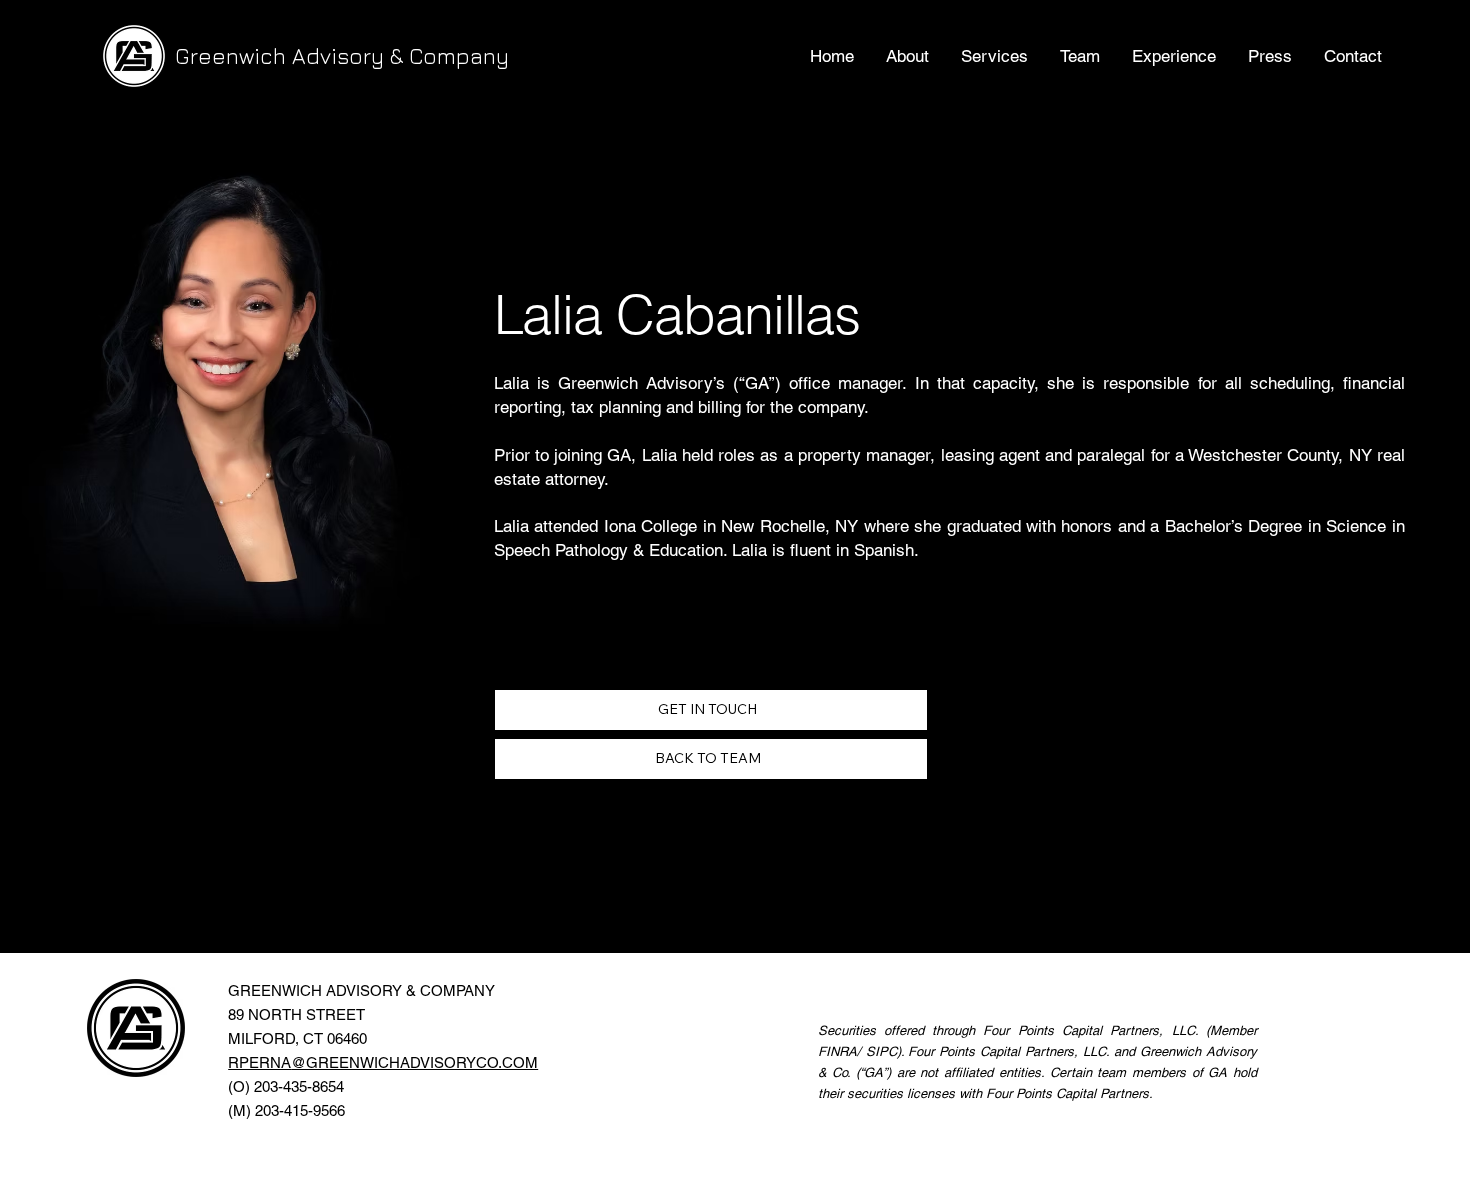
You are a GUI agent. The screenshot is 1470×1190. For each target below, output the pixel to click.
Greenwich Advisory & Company (342, 56)
